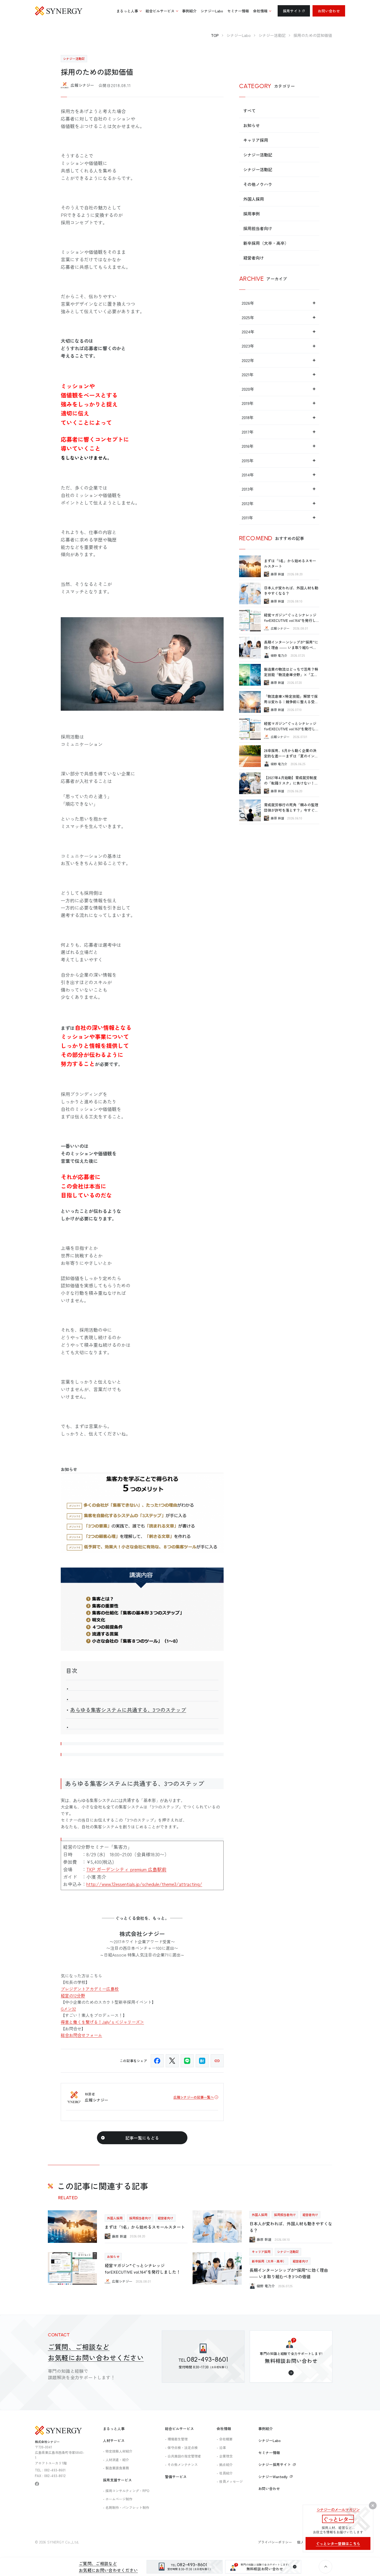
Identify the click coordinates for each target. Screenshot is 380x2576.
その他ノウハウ (258, 184)
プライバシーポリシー (275, 2542)
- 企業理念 (225, 2456)
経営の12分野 (73, 1995)
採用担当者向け (258, 228)
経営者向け (254, 258)
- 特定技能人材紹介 (118, 2451)
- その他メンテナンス (181, 2465)
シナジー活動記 (258, 155)
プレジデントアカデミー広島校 (90, 1989)
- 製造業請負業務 (116, 2468)
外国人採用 (254, 199)
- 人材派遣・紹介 (116, 2460)
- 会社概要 (225, 2439)
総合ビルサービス (179, 2429)
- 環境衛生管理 (176, 2439)
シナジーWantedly (273, 2477)
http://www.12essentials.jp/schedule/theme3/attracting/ (144, 1884)
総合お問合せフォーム (81, 2035)
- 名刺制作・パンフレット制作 (126, 2507)
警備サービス (176, 2477)
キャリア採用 (256, 140)
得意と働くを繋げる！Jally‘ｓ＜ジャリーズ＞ (102, 2022)
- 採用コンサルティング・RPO (126, 2491)
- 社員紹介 (225, 2473)
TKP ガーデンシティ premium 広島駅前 (126, 1869)
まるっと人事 (114, 2429)
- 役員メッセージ (230, 2481)
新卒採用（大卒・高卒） (266, 243)
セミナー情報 (269, 2453)
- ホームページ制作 (118, 2499)
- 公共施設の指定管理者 (183, 2456)
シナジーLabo (269, 2440)
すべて (249, 111)
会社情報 (224, 2429)
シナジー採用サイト (275, 2464)
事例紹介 (265, 2429)
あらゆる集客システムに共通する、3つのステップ (128, 1710)
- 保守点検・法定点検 (181, 2448)
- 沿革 (221, 2448)
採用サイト (292, 11)
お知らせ (252, 125)
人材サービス (114, 2440)
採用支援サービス (117, 2480)
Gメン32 (68, 2009)
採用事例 (252, 214)
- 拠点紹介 (225, 2465)
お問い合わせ (329, 11)
